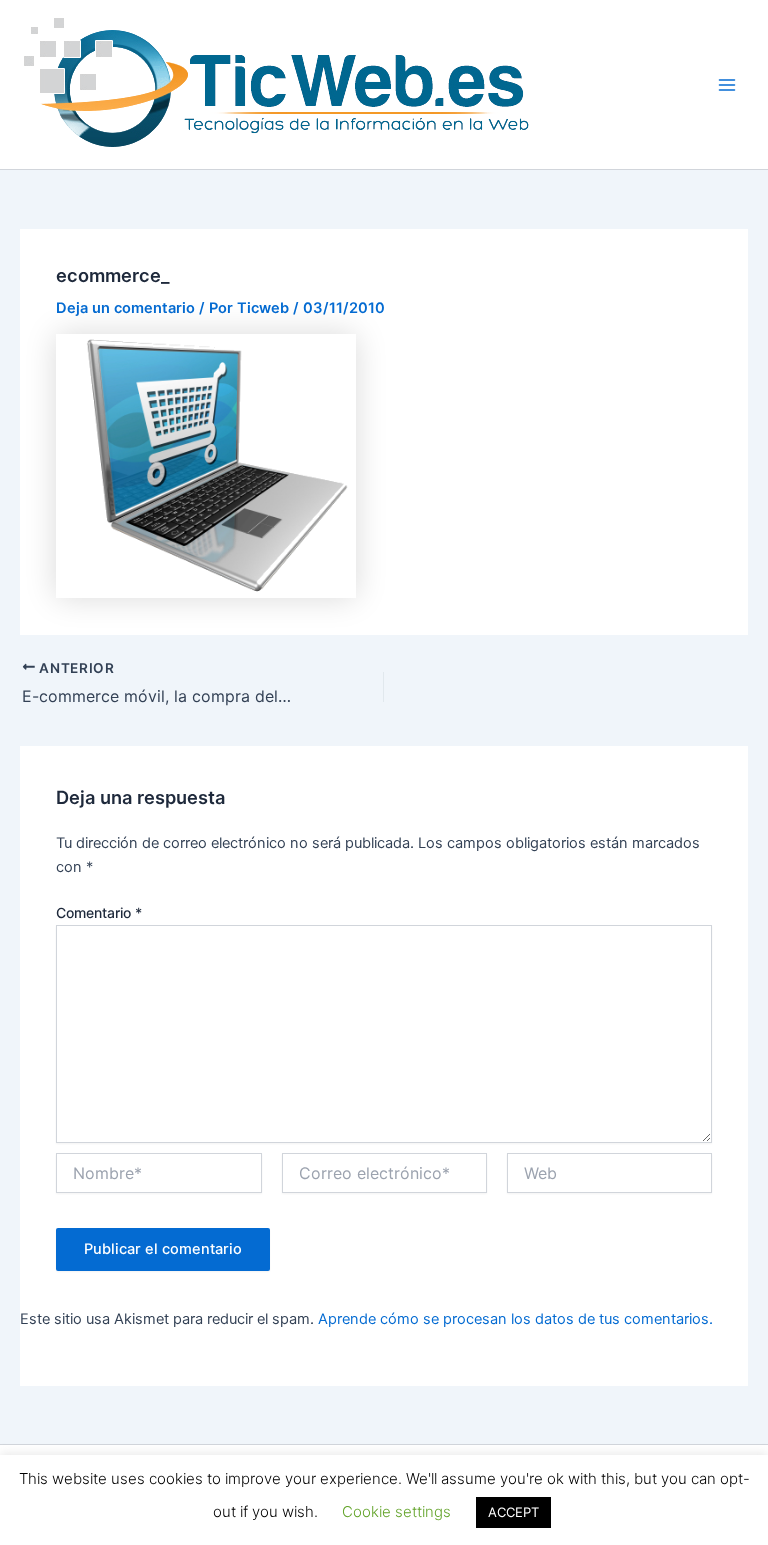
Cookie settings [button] (396, 1511)
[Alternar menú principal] (727, 85)
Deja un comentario (125, 308)
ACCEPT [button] (513, 1512)
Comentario (99, 912)
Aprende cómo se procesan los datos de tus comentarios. (515, 1319)
